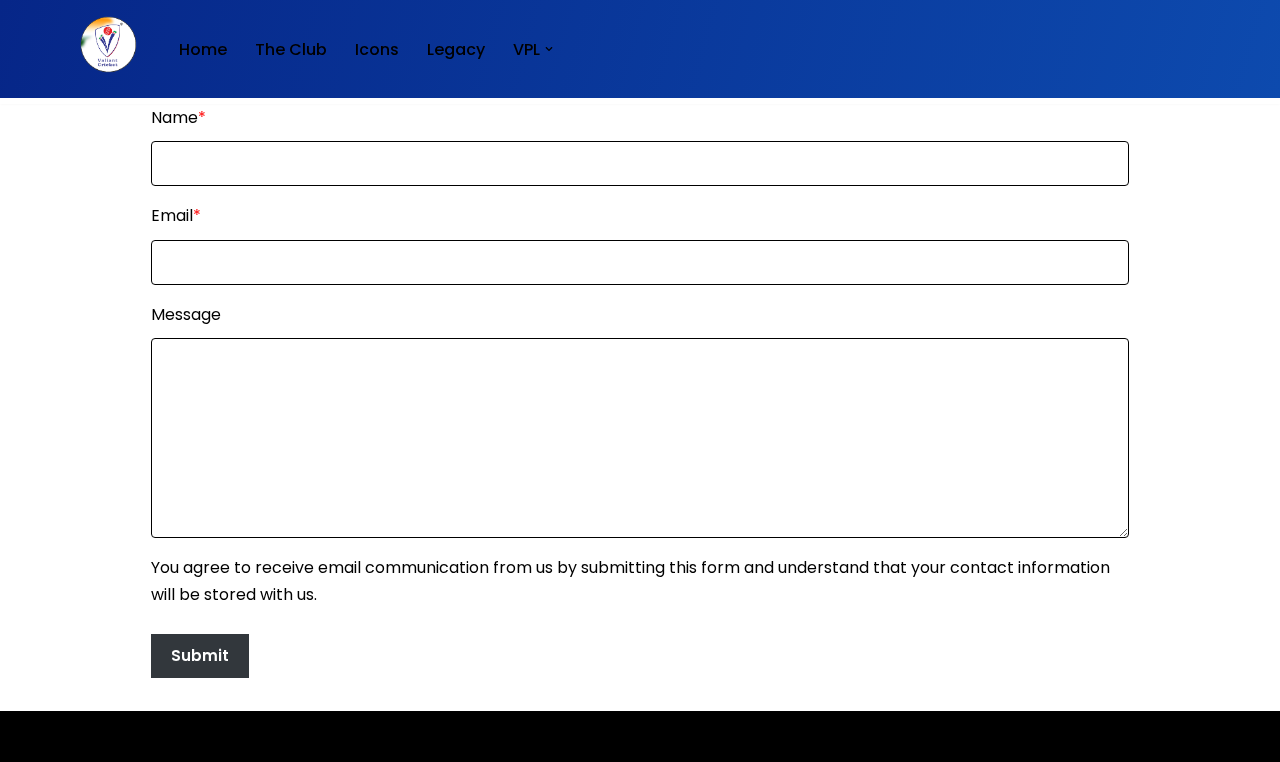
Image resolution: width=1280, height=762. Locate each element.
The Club (291, 49)
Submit (200, 655)
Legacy (456, 49)
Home (203, 49)
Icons (377, 49)
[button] (549, 49)
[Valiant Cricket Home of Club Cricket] (104, 44)
